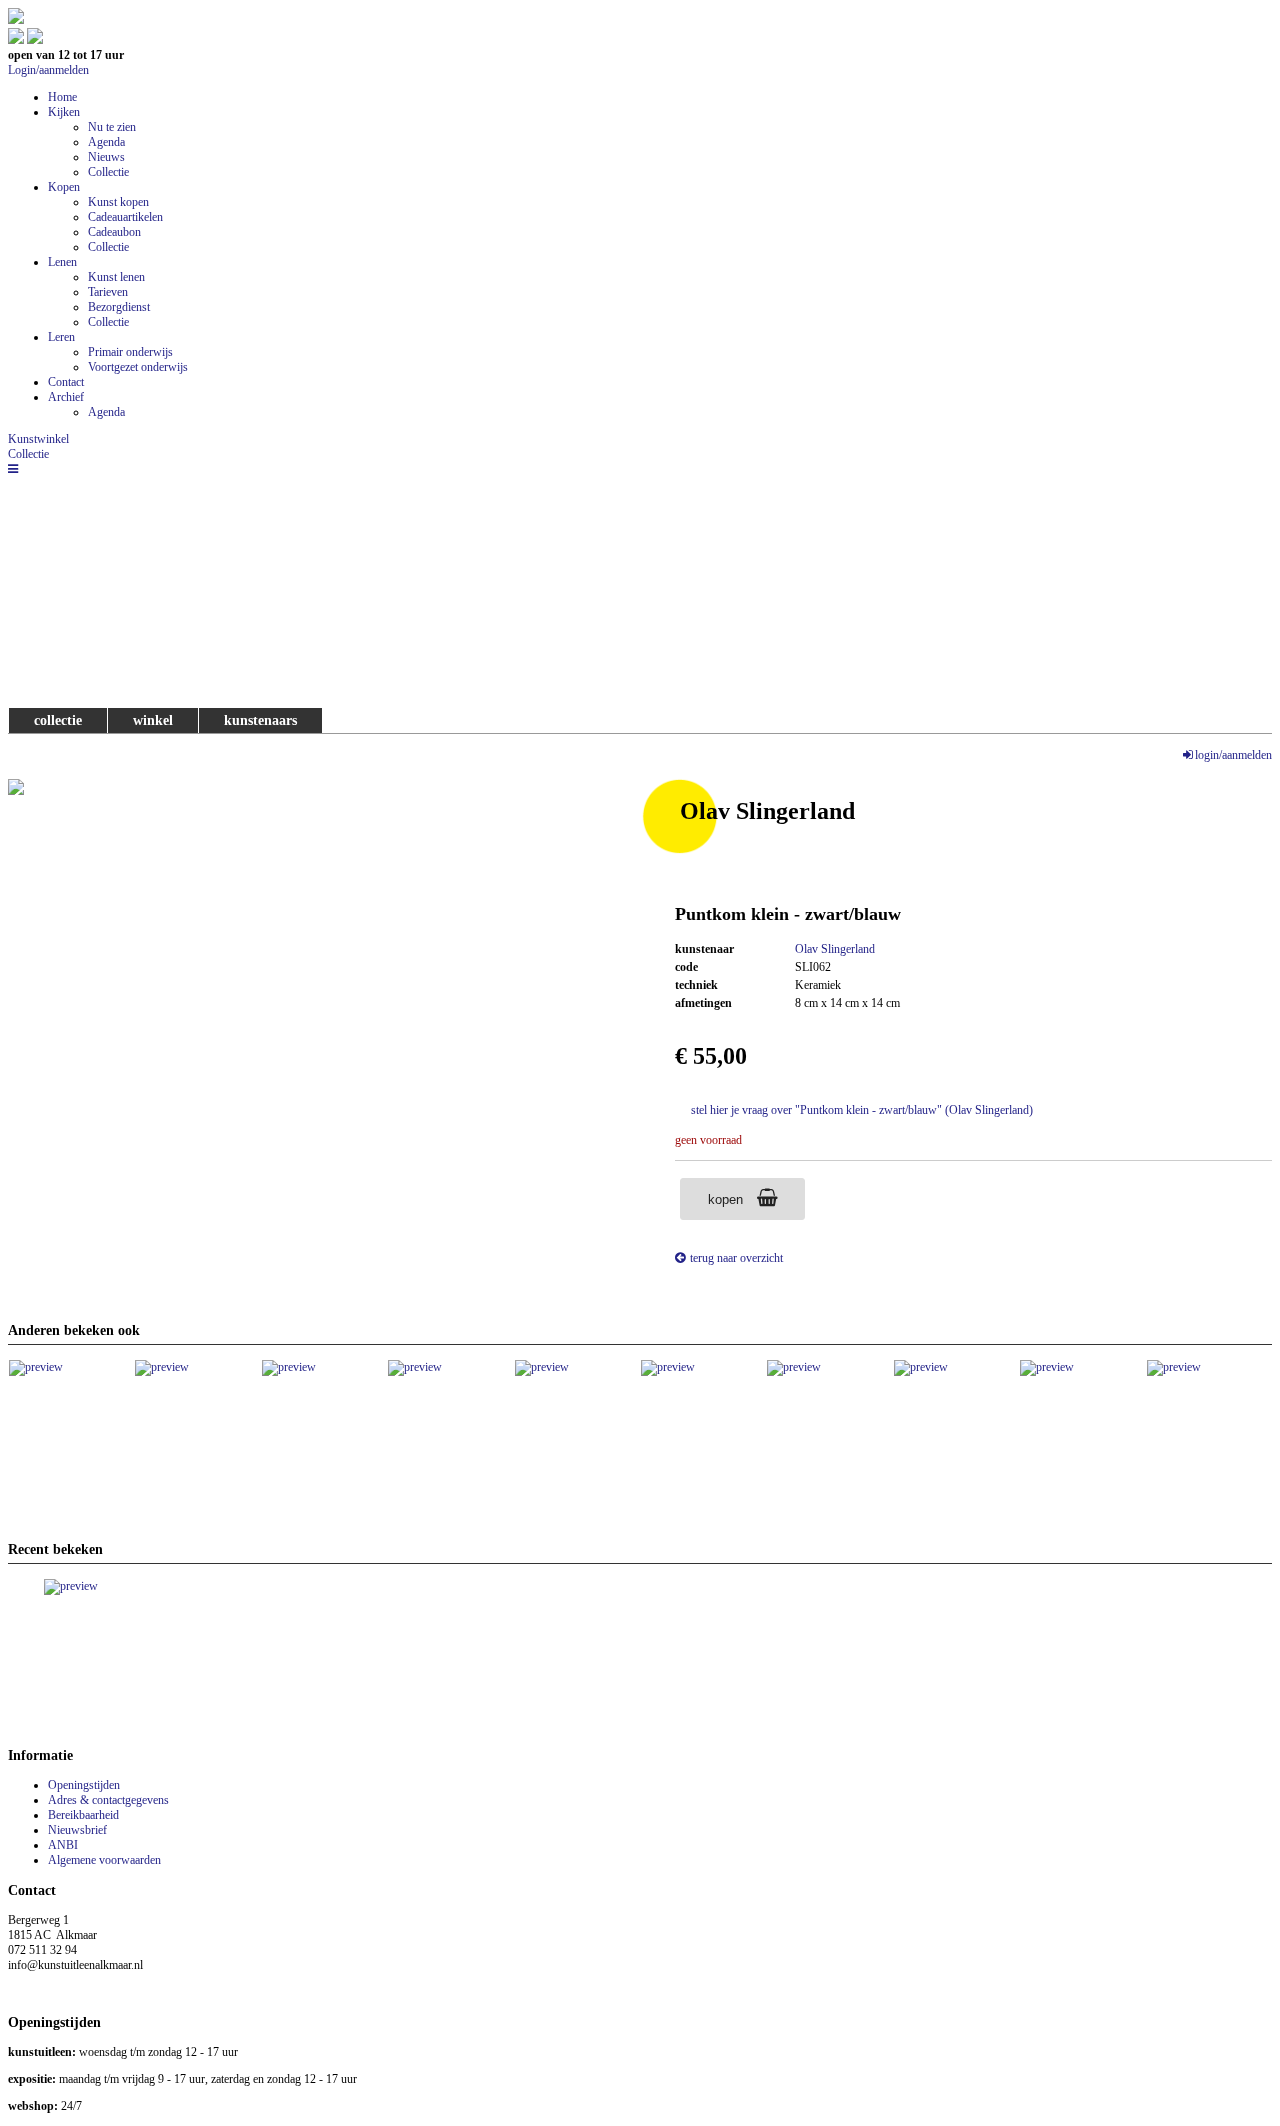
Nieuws (106, 157)
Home (62, 97)
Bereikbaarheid (83, 1815)
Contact (66, 382)
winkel (153, 720)
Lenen (62, 262)
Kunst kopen (118, 202)
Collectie (108, 172)
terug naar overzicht (736, 1258)
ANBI (63, 1845)
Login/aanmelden (48, 70)
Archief (66, 397)
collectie (58, 720)
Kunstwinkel (38, 439)
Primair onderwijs (130, 352)
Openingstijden (84, 1785)
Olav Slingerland (835, 949)
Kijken (64, 112)
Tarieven (108, 292)
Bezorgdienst (119, 307)
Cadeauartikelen (125, 217)
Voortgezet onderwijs (138, 367)
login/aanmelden (1233, 755)
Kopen (64, 187)
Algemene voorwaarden (104, 1860)
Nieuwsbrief (77, 1830)
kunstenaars (260, 720)
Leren (61, 337)
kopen (727, 1199)
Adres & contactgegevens (108, 1800)
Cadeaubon (114, 232)
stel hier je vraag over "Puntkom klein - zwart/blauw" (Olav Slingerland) (862, 1110)
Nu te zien (112, 127)
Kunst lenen (116, 277)
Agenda (106, 142)
